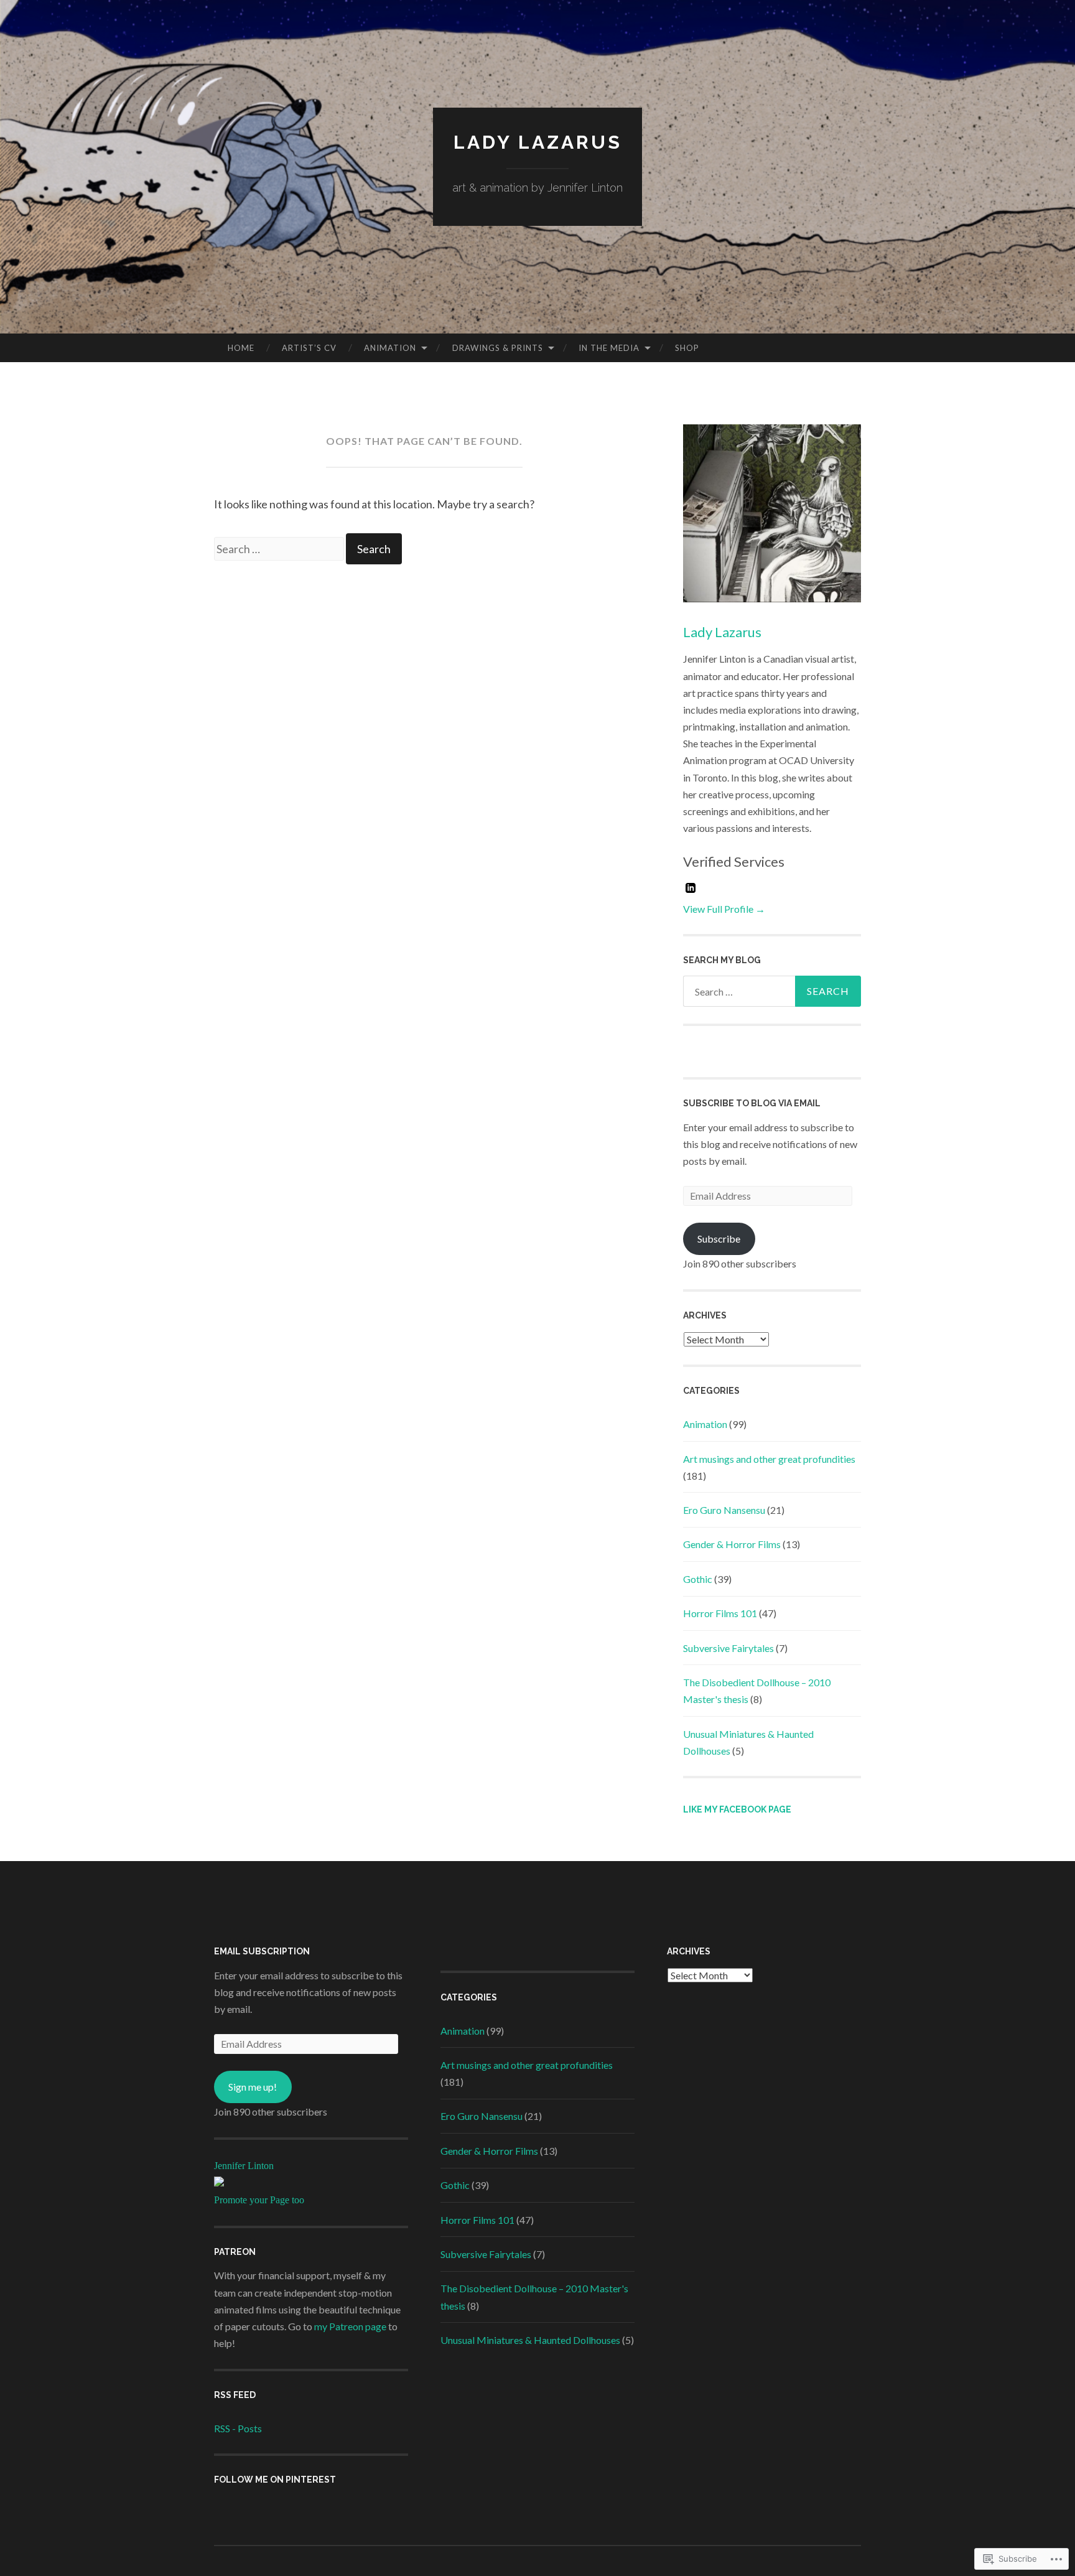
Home (241, 348)
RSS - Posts (238, 2428)
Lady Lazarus (538, 142)
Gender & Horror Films (732, 1544)
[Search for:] (280, 549)
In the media (609, 348)
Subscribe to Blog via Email (752, 1103)
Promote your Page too (259, 2200)
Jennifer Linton (244, 2166)
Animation (390, 348)
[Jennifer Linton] (219, 2182)
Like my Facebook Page (737, 1809)
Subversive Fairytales (728, 1648)
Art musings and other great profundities (769, 1459)
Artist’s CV (309, 348)
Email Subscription (262, 1951)
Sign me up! (253, 2087)
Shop (687, 348)
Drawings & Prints (498, 348)
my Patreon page (350, 2326)
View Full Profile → (724, 909)
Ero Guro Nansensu (724, 1510)
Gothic (698, 1579)
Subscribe (719, 1239)
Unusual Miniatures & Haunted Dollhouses (530, 2340)
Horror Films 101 (720, 1613)
